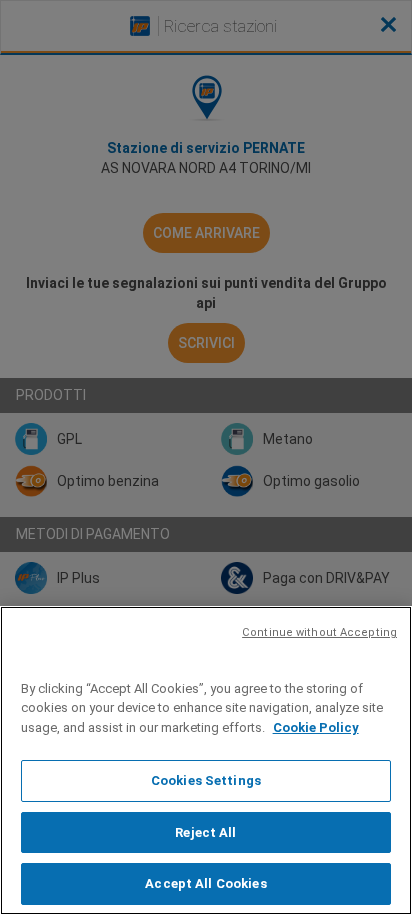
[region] (206, 760)
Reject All (205, 832)
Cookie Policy (316, 727)
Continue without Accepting (319, 632)
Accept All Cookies (205, 883)
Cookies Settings (206, 780)
